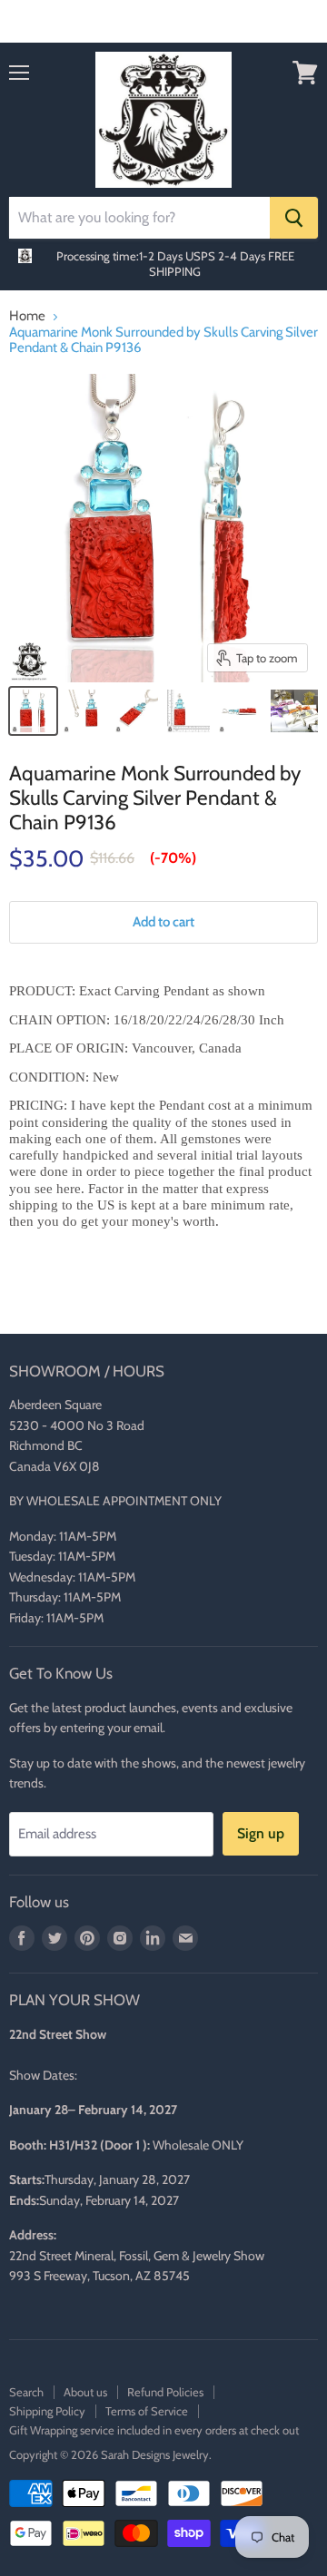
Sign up (261, 1833)
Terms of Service (147, 2411)
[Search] (294, 218)
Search (26, 2392)
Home (27, 316)
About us (85, 2392)
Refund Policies (165, 2392)
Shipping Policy (47, 2411)
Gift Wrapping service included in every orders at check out (154, 2430)
